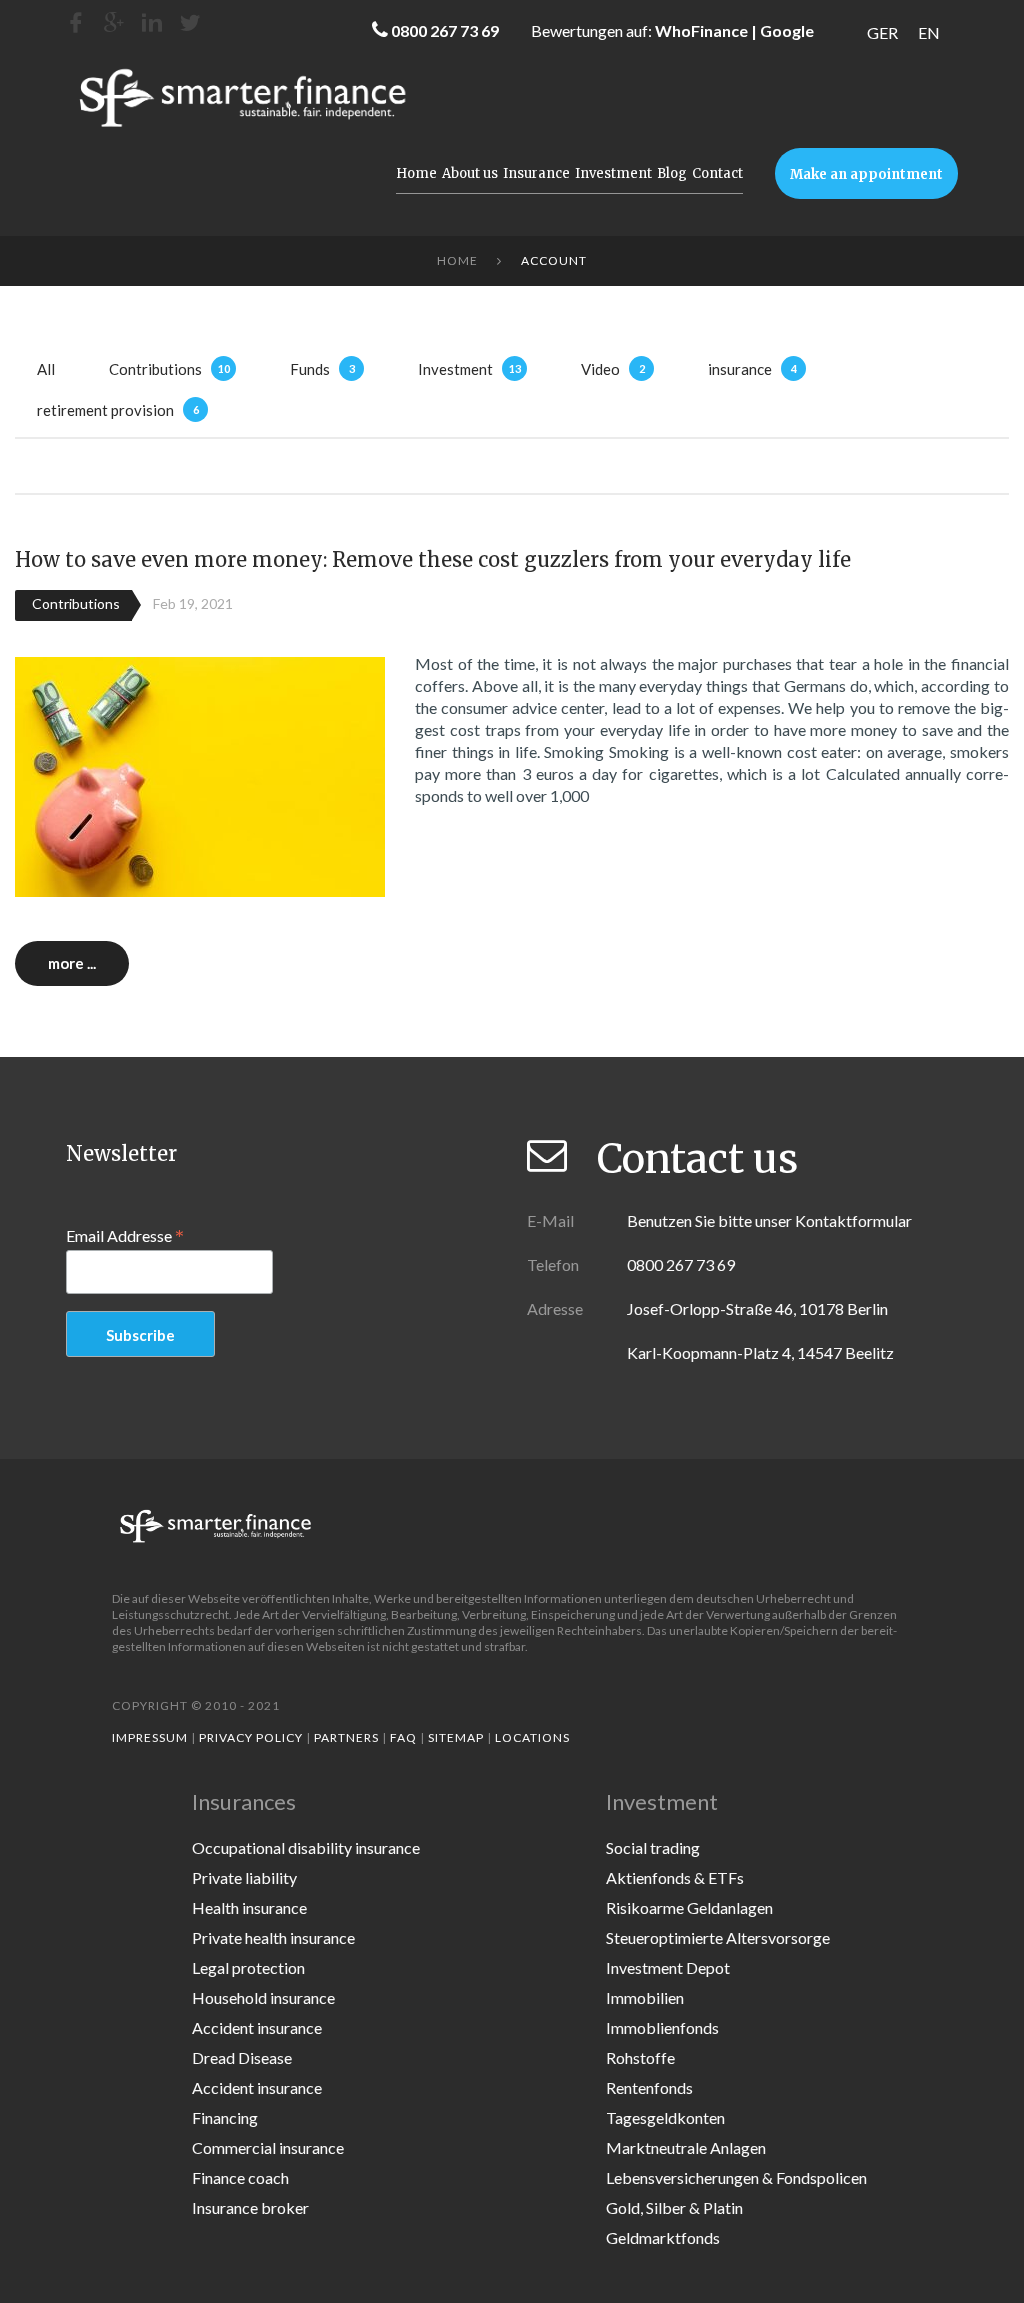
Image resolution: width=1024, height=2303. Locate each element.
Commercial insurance (268, 2147)
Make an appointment (866, 174)
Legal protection (248, 1967)
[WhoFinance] (190, 22)
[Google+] (114, 22)
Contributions (155, 369)
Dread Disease (242, 2057)
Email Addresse (125, 1235)
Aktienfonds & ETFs (675, 1877)
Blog (672, 173)
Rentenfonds (649, 2087)
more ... (72, 963)
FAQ (403, 1737)
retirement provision (105, 410)
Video (600, 369)
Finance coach (240, 2177)
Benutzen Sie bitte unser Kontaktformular (769, 1220)
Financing (225, 2117)
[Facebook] (76, 22)
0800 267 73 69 (445, 30)
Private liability (244, 1877)
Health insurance (249, 1907)
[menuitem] (882, 32)
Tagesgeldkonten (665, 2117)
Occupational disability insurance (306, 1847)
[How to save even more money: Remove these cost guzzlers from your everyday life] (200, 774)
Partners (346, 1737)
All (46, 369)
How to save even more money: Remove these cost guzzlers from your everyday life (433, 559)
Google (787, 30)
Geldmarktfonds (663, 2237)
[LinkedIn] (152, 22)
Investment (613, 173)
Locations (532, 1737)
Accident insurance (257, 2027)
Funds (310, 369)
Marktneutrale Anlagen (686, 2147)
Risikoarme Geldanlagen (689, 1907)
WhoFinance (701, 30)
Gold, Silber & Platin (674, 2207)
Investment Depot (668, 1967)
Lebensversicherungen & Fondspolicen (736, 2177)
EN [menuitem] (929, 32)
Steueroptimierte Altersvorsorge (718, 1937)
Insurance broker (250, 2207)
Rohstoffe (640, 2057)
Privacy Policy (251, 1737)
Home (416, 173)
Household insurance (263, 1997)
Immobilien (645, 1997)
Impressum (150, 1737)
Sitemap (456, 1737)
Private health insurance (273, 1937)
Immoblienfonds (662, 2027)
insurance (740, 369)
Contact (717, 173)
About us (470, 173)
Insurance (536, 173)
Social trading (653, 1847)
